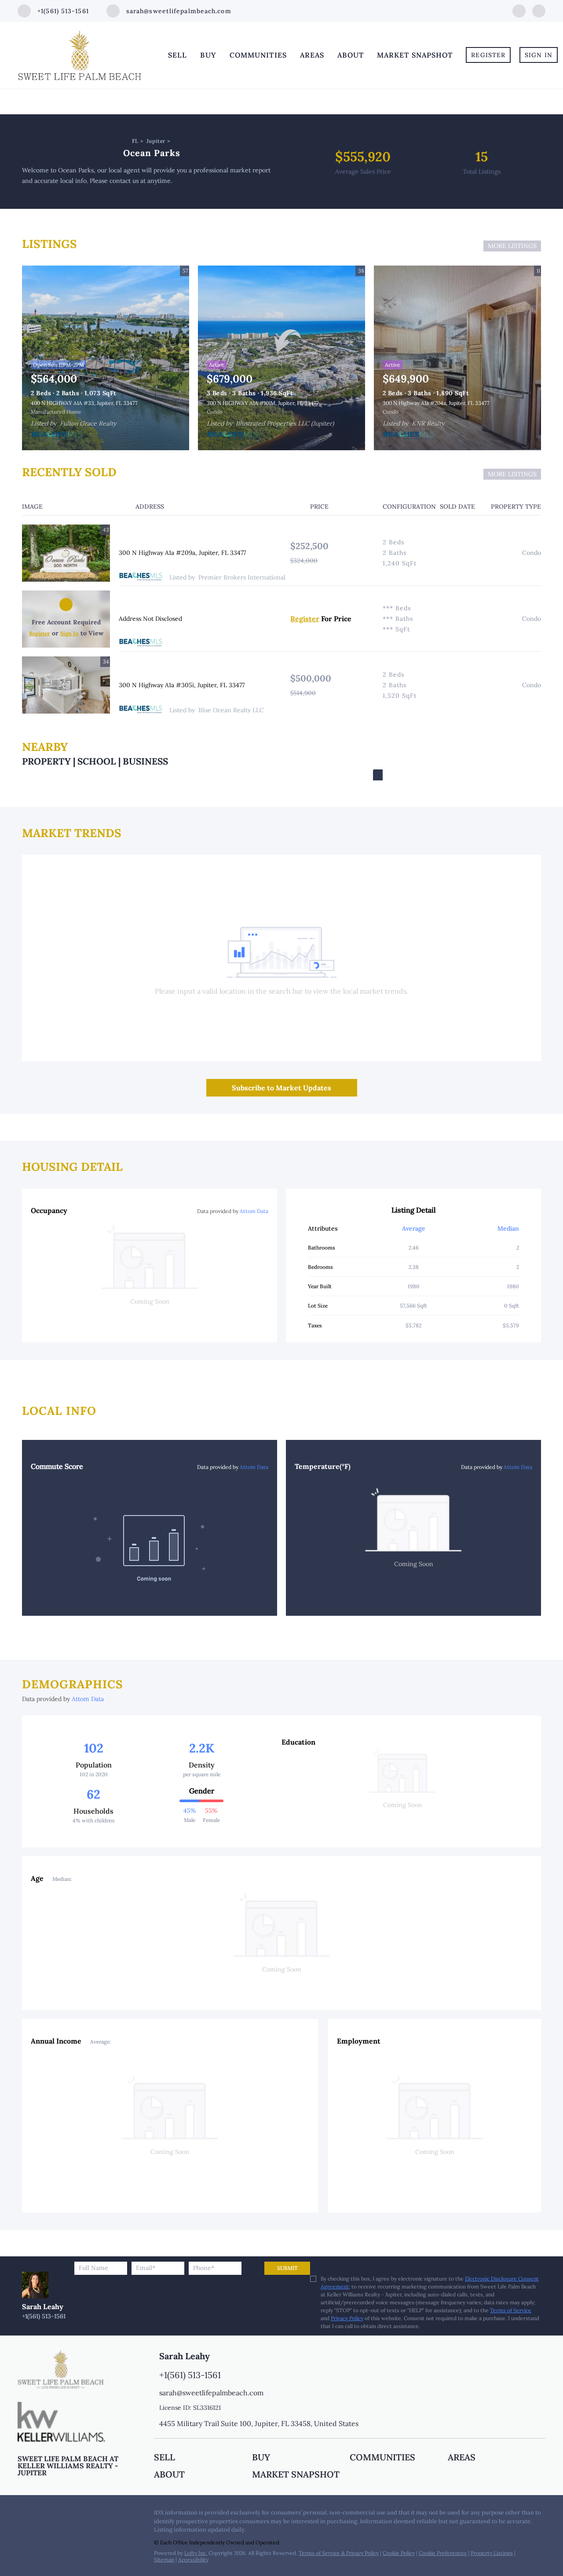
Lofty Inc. (196, 2553)
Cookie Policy (399, 2553)
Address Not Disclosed (150, 619)
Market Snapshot (415, 55)
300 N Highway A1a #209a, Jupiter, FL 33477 (182, 553)
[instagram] (539, 10)
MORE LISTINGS (512, 246)
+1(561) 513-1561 (44, 2316)
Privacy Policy (347, 2318)
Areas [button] (312, 55)
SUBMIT (287, 2268)
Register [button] (488, 55)
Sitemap (164, 2560)
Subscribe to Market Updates (281, 1088)
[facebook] (519, 10)
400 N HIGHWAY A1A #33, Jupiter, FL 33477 (84, 403)
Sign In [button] (539, 55)
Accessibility (193, 2560)
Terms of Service (511, 2310)
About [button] (351, 55)
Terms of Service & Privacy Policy (339, 2553)
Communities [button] (258, 55)
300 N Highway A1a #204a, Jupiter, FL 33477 (436, 403)
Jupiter (156, 141)
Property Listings (492, 2553)
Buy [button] (208, 55)
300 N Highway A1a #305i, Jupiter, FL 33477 (182, 685)
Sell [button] (177, 55)
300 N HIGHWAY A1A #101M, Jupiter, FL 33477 (263, 403)
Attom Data (254, 1211)
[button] (203, 2457)
